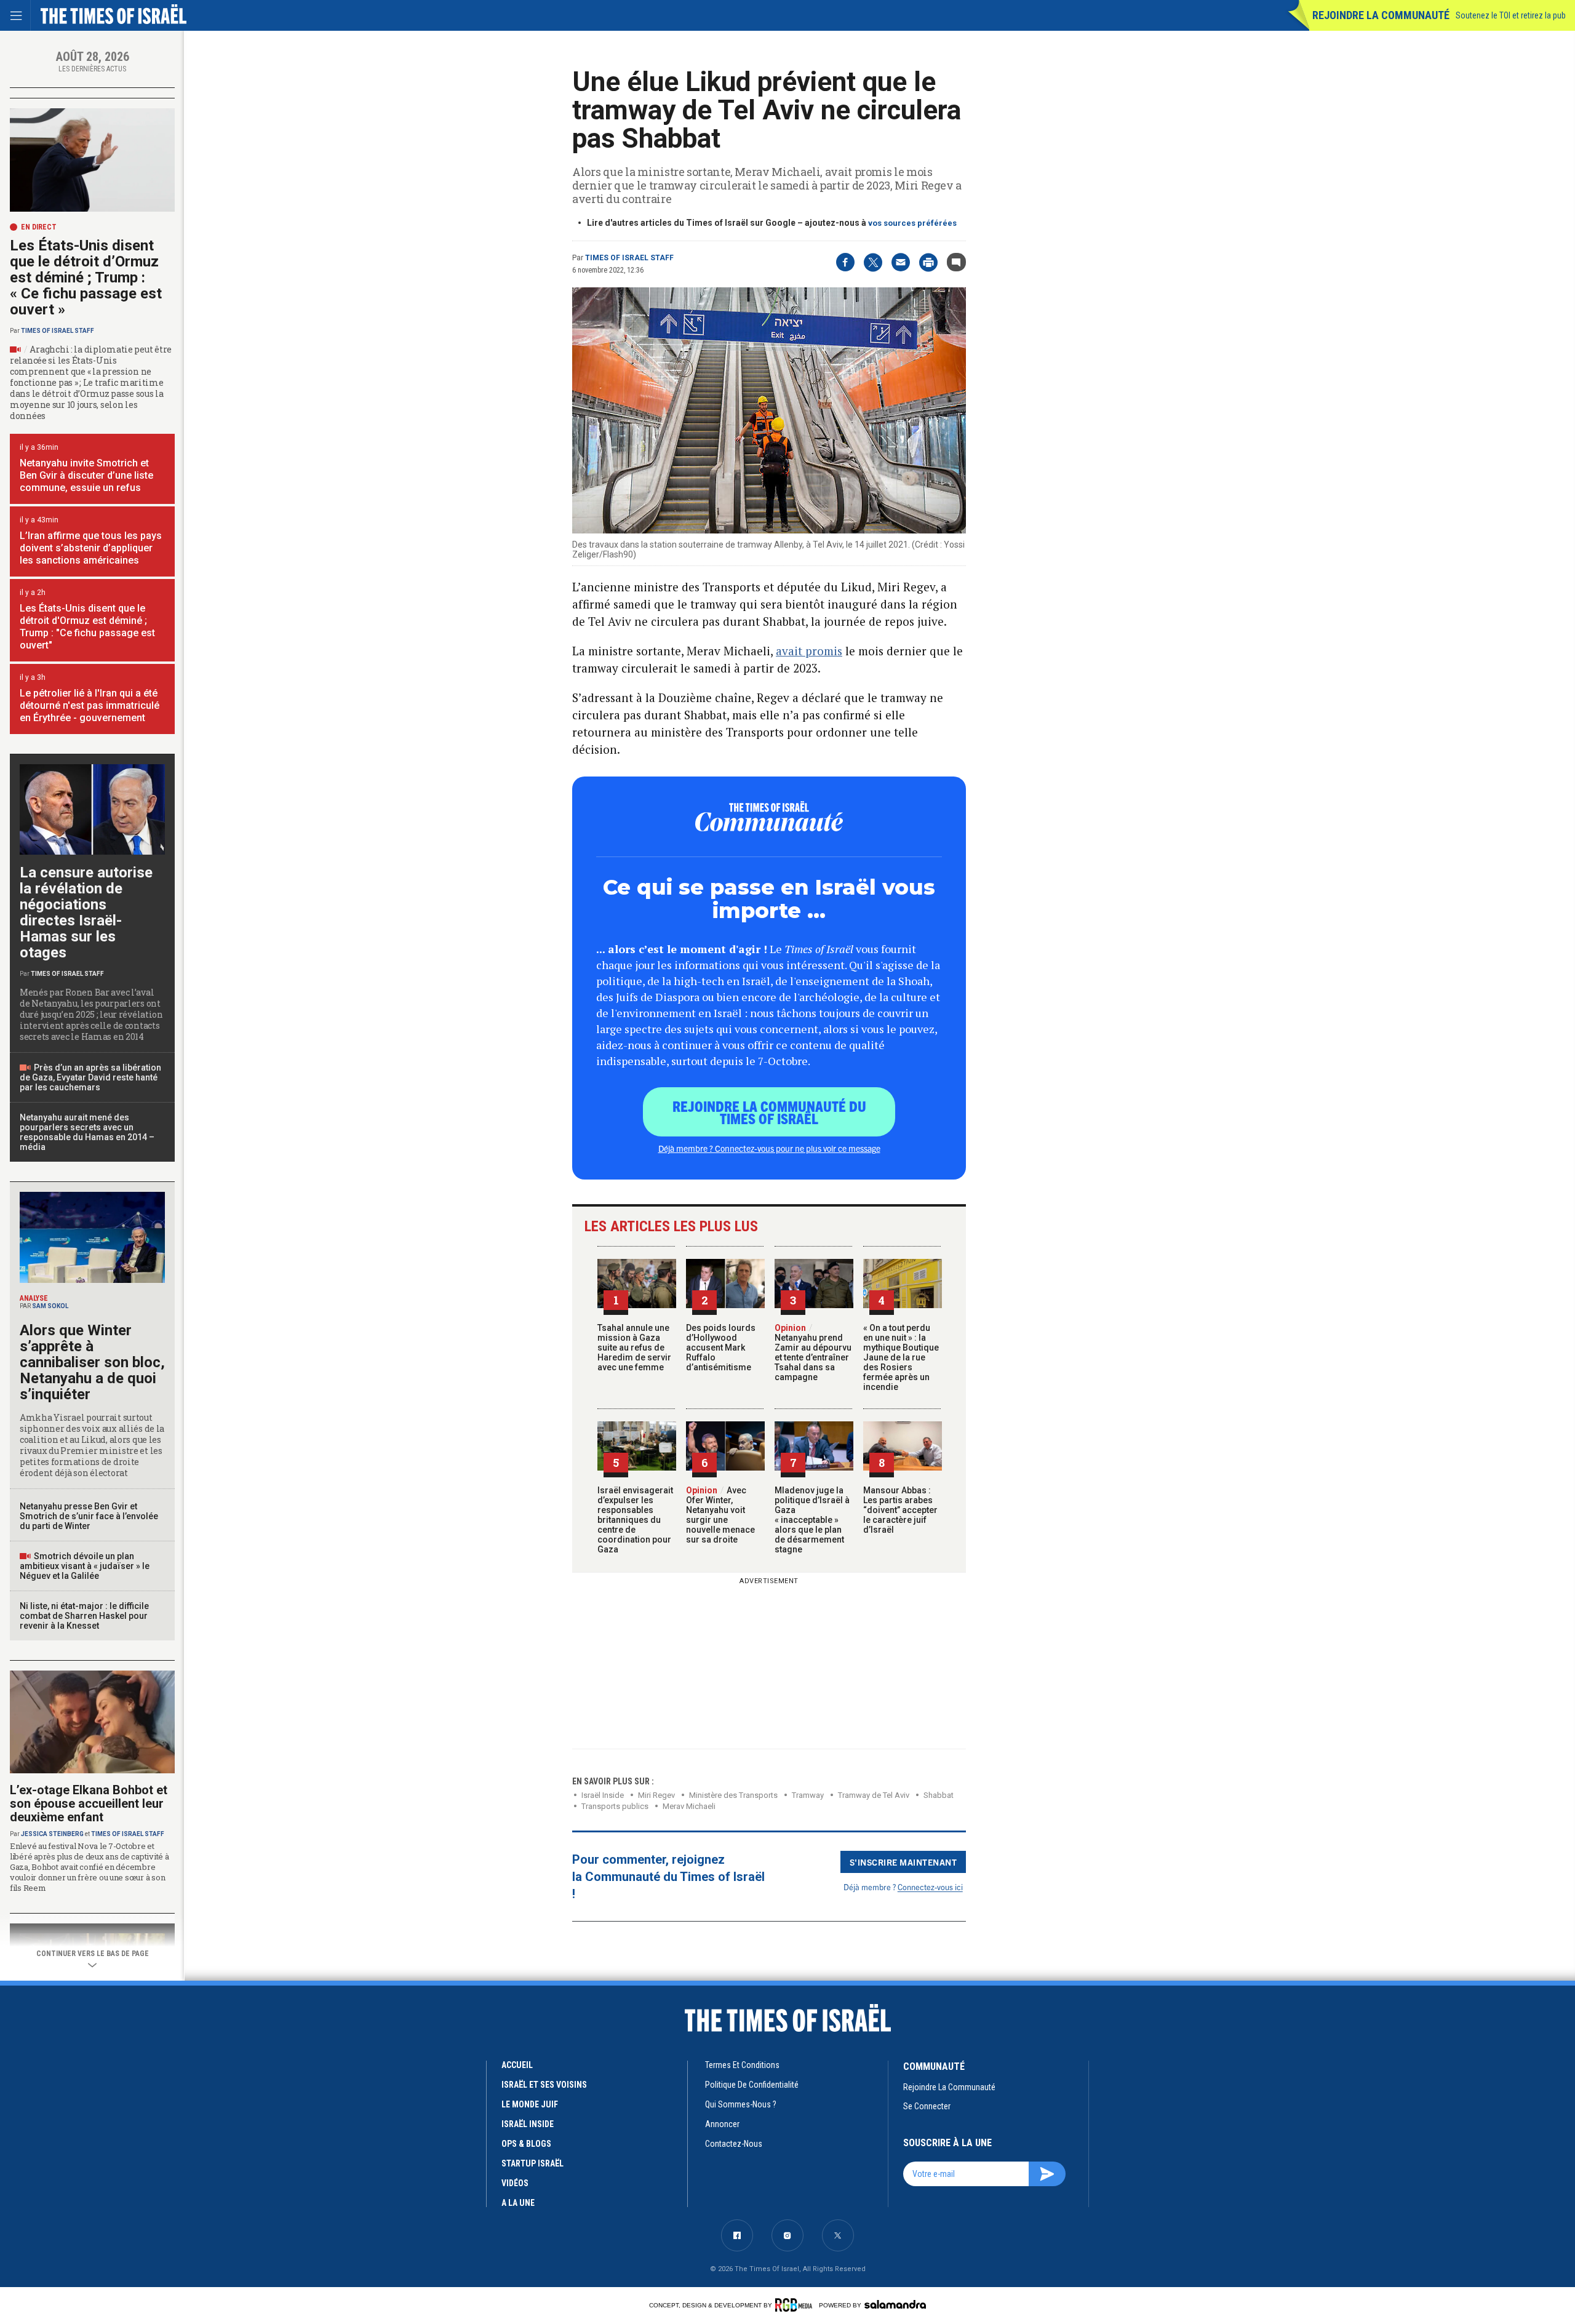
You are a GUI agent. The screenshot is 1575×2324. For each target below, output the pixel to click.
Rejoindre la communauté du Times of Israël (769, 1112)
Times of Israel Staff (629, 258)
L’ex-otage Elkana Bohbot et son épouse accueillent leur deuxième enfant (89, 1803)
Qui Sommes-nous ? (741, 2104)
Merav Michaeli (689, 1806)
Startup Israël (532, 2163)
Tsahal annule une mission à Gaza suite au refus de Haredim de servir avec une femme (634, 1348)
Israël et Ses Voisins (544, 2085)
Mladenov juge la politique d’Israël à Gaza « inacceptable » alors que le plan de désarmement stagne (812, 1520)
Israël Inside (603, 1795)
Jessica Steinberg (52, 1834)
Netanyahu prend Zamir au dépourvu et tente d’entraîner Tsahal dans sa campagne (813, 1352)
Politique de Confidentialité (752, 2085)
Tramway (808, 1795)
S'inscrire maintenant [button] (903, 1862)
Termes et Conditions (742, 2065)
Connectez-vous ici (930, 1887)
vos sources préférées (912, 223)
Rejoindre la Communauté (1381, 15)
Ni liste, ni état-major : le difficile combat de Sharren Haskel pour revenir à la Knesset (84, 1616)
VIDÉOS (515, 2183)
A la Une (518, 2203)
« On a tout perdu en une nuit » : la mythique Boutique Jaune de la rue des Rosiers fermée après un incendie (901, 1357)
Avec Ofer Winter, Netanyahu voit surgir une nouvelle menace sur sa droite (720, 1515)
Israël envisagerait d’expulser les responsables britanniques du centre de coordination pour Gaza (635, 1520)
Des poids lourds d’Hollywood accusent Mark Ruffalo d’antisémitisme (721, 1348)
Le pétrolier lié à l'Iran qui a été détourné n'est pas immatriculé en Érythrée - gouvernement (90, 705)
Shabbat (939, 1795)
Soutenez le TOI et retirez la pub (1511, 15)
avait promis (809, 651)
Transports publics (615, 1806)
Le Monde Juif (530, 2104)
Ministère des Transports (733, 1795)
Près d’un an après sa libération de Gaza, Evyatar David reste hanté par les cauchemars (90, 1077)
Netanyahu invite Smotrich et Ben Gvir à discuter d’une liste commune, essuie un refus (86, 475)
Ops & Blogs (526, 2144)
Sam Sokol (50, 1306)
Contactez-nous (734, 2144)
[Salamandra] (895, 2304)
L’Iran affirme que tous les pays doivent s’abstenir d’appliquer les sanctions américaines (91, 548)
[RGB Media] (796, 2305)
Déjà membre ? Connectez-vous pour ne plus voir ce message (769, 1148)
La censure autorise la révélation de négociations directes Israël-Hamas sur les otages (86, 912)
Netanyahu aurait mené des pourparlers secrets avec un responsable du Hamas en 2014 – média (87, 1132)
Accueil (517, 2065)
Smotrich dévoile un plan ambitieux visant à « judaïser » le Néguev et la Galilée (85, 1566)
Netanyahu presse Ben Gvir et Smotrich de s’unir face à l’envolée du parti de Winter (89, 1516)
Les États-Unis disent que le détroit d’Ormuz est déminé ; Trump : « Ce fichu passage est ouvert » (86, 278)
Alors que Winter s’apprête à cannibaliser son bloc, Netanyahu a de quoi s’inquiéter (92, 1362)
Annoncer (722, 2124)
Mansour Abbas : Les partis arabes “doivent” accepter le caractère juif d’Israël (900, 1510)
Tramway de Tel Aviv (874, 1795)
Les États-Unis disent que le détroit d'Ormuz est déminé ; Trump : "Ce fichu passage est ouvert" (87, 627)
